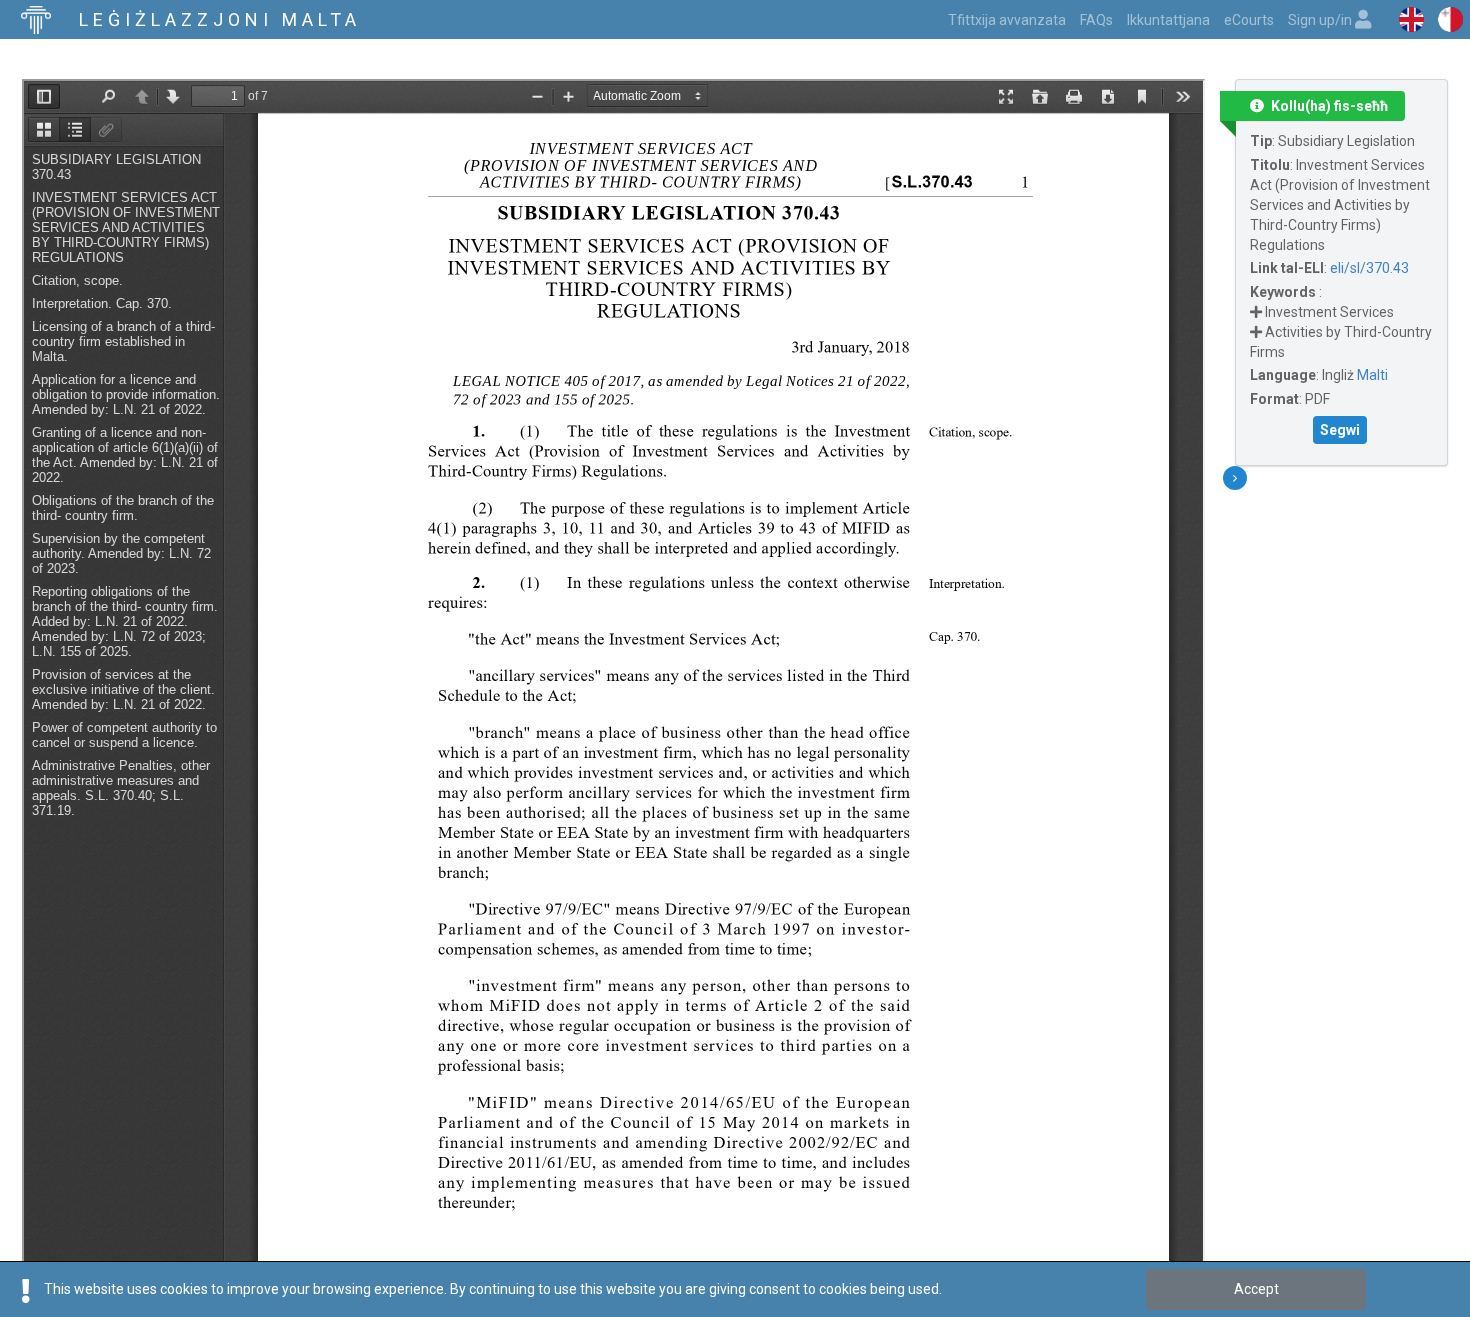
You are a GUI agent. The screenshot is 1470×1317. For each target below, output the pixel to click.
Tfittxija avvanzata (1007, 20)
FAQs (1096, 20)
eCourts (1249, 20)
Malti (1372, 375)
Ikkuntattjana (1168, 20)
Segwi (1340, 430)
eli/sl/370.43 (1369, 268)
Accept (1256, 1289)
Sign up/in (1321, 20)
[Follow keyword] (1256, 312)
